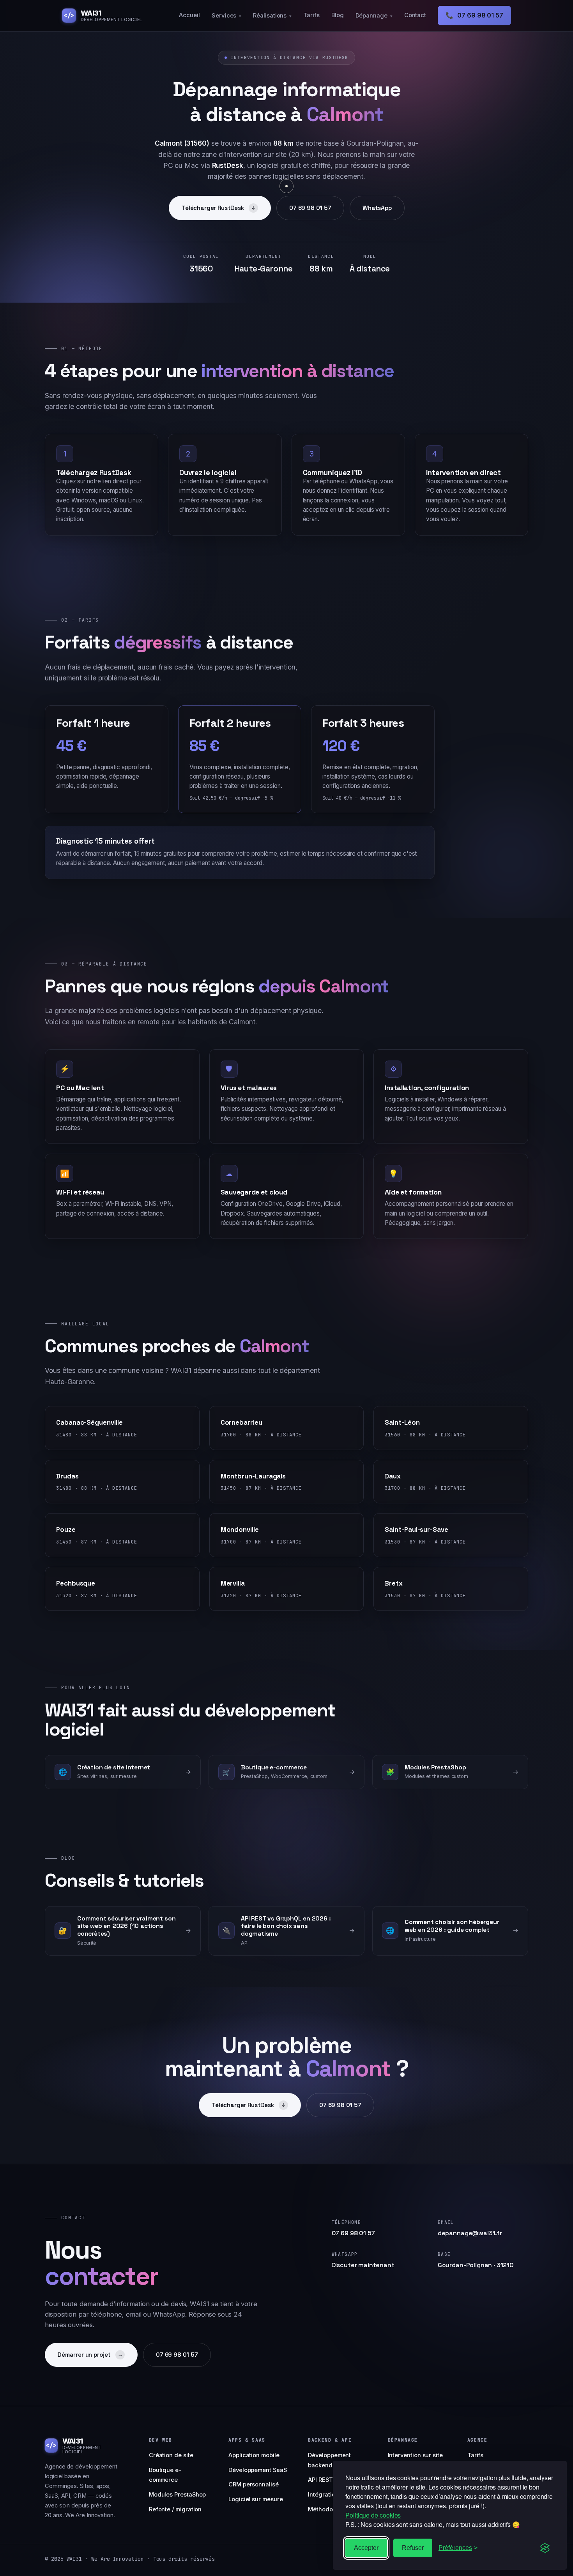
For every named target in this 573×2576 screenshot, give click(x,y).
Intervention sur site (415, 2455)
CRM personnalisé (254, 2484)
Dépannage (374, 16)
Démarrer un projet (90, 2355)
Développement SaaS (258, 2470)
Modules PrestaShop (178, 2495)
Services (226, 16)
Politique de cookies (373, 2515)
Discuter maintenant (363, 2265)
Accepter (366, 2548)
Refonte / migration (175, 2509)
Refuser (413, 2548)
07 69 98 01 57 (474, 15)
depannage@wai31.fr (470, 2233)
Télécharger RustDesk (218, 208)
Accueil (189, 15)
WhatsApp (377, 208)
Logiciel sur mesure (256, 2499)
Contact (415, 15)
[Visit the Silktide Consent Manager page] (545, 2548)
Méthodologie (327, 2509)
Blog (338, 15)
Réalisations (272, 16)
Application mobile (254, 2455)
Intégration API (328, 2495)
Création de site (171, 2455)
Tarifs (311, 15)
